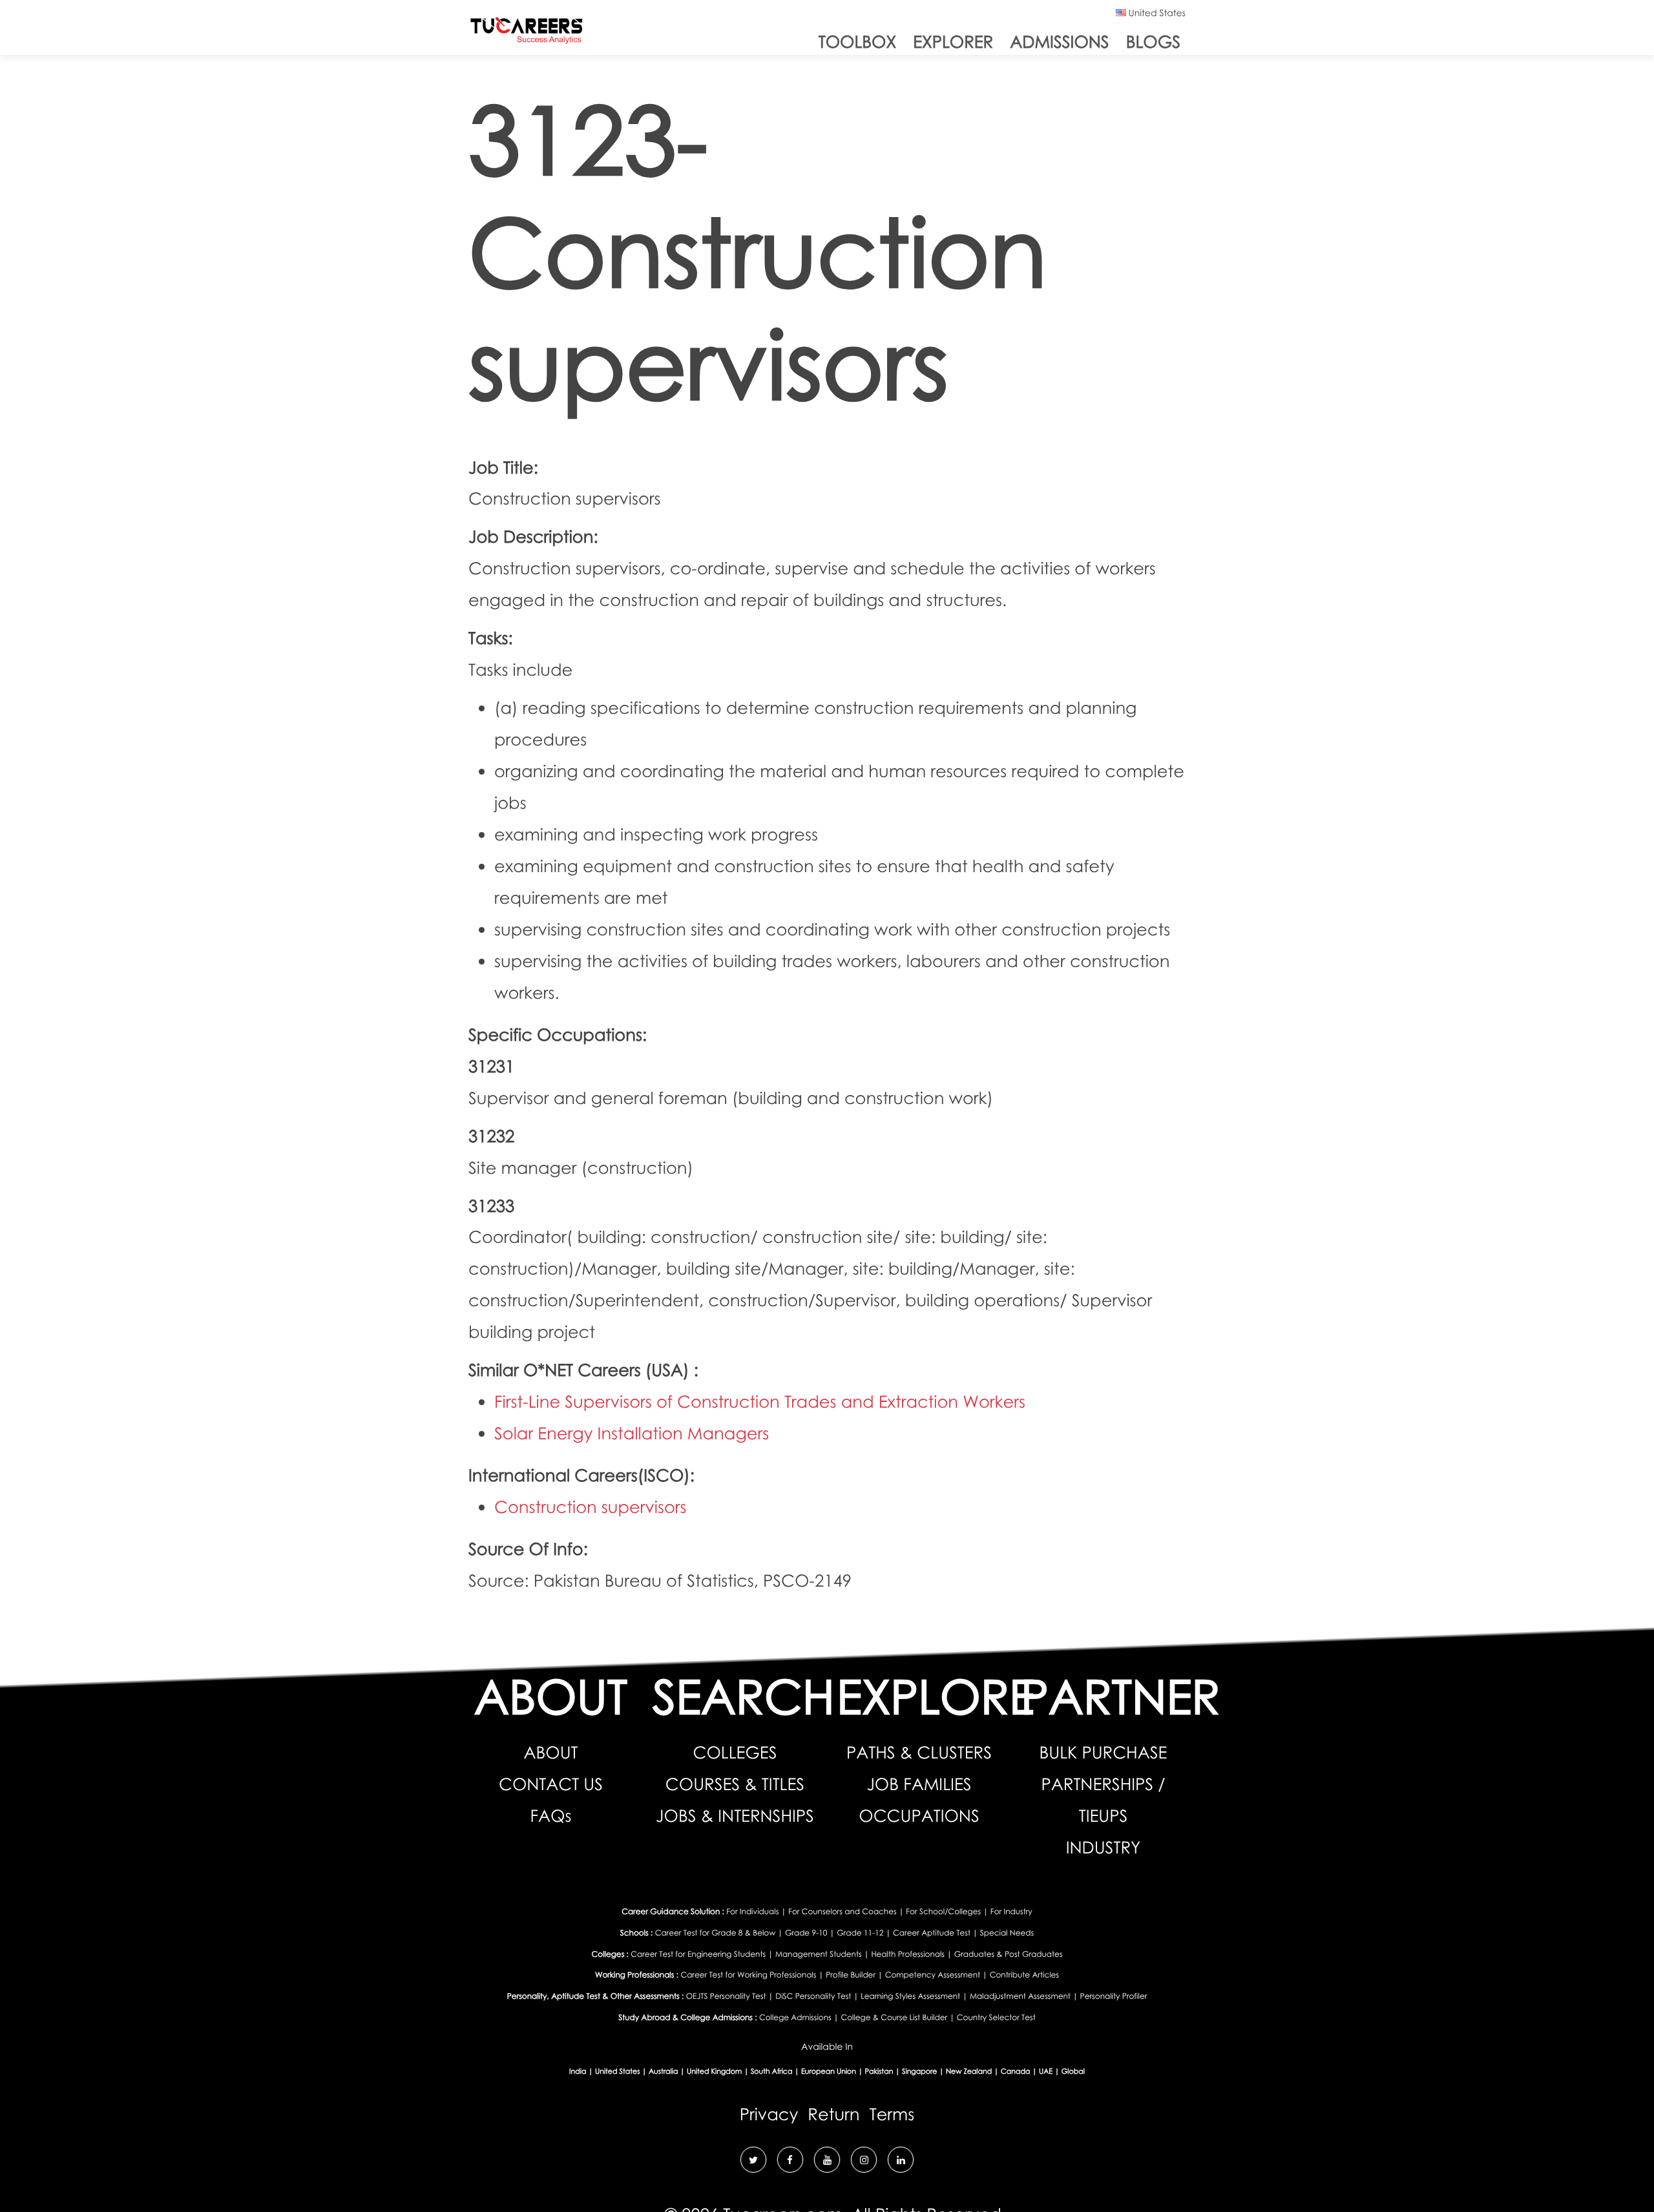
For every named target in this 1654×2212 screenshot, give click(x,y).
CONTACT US (551, 1784)
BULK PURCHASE (1104, 1752)
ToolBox (857, 41)
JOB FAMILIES (919, 1784)
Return (833, 2114)
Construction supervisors (591, 1507)
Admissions (1059, 41)
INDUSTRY (1104, 1847)
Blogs (1153, 41)
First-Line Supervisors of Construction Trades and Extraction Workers (760, 1401)
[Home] (527, 33)
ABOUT (550, 1752)
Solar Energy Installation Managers (632, 1433)
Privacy (769, 2114)
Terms (892, 2114)
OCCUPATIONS (919, 1815)
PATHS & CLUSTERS (919, 1752)
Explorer (953, 41)
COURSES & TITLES (735, 1784)
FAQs (551, 1815)
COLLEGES (735, 1752)
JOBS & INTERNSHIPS (735, 1815)
